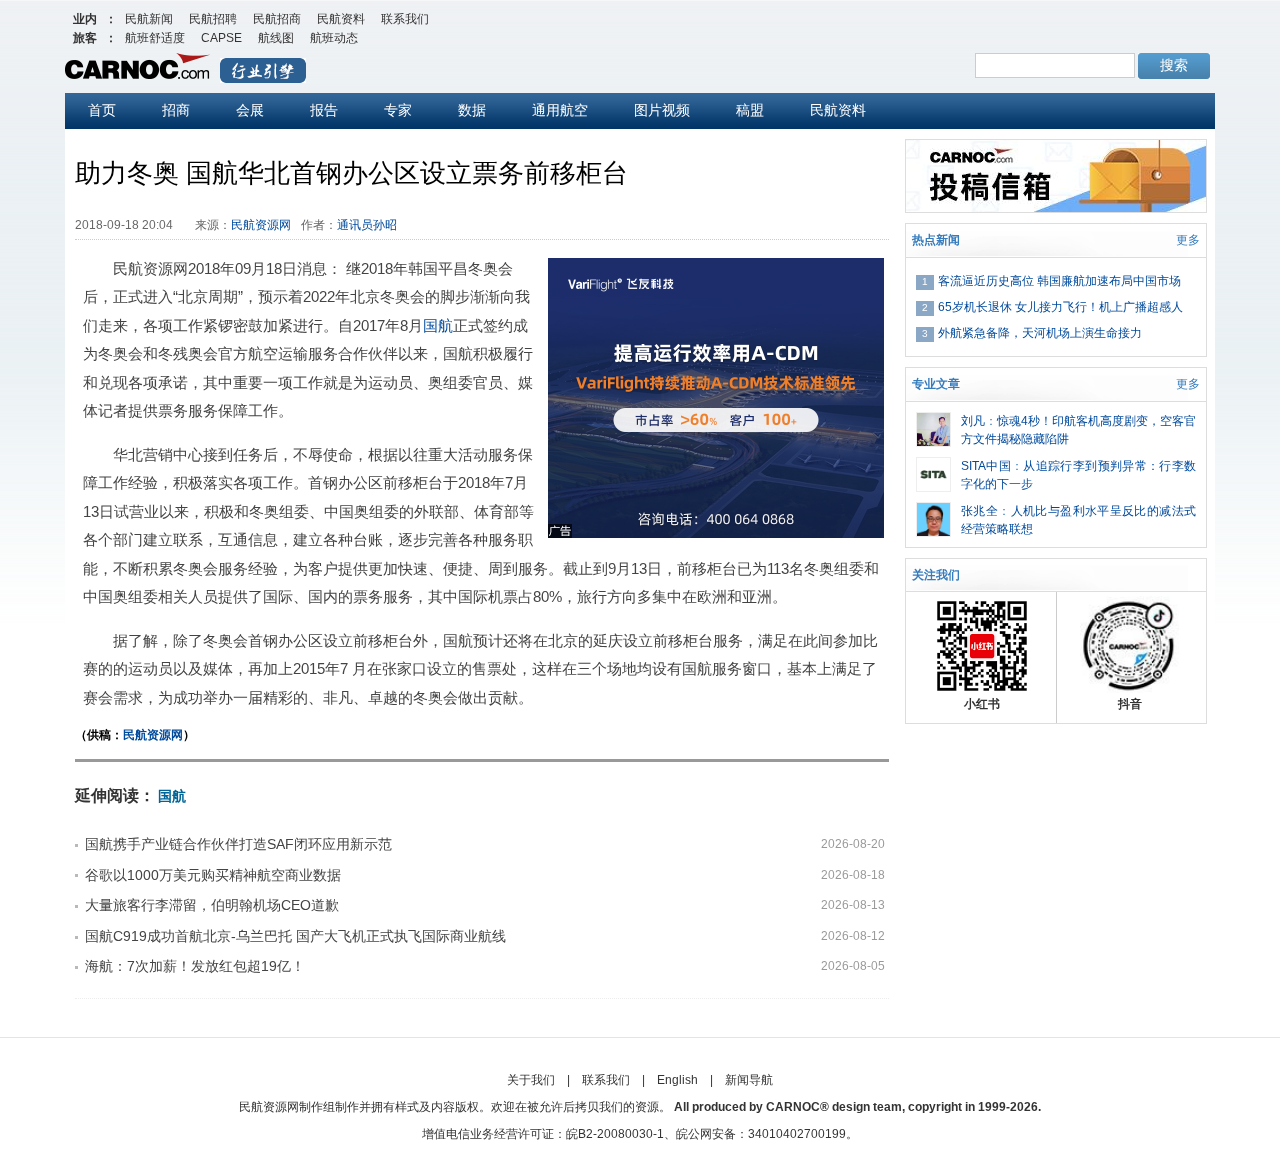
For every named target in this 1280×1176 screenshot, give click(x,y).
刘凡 (973, 421)
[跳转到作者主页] (933, 421)
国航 (438, 325)
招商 (176, 110)
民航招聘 (213, 19)
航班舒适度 (155, 38)
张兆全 (979, 511)
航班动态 (334, 38)
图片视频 (662, 110)
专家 (398, 110)
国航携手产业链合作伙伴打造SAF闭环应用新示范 (238, 844)
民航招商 (277, 19)
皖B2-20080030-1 (615, 1134)
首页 (102, 110)
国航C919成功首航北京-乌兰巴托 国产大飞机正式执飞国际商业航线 (295, 936)
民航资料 (341, 19)
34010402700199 (797, 1134)
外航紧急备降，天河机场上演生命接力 (1040, 333)
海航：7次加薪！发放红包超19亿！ (195, 966)
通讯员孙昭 (367, 225)
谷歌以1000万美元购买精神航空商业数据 (213, 875)
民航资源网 (261, 225)
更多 (1188, 240)
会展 (250, 110)
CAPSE (221, 38)
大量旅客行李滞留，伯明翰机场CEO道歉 (212, 905)
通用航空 (560, 110)
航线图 (276, 38)
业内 (85, 19)
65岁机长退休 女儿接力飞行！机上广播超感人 (1060, 307)
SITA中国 (986, 466)
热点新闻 (936, 240)
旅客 (85, 38)
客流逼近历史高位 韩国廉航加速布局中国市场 (1059, 281)
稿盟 (750, 110)
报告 (324, 110)
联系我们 (405, 19)
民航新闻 (149, 19)
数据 (472, 110)
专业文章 (936, 384)
